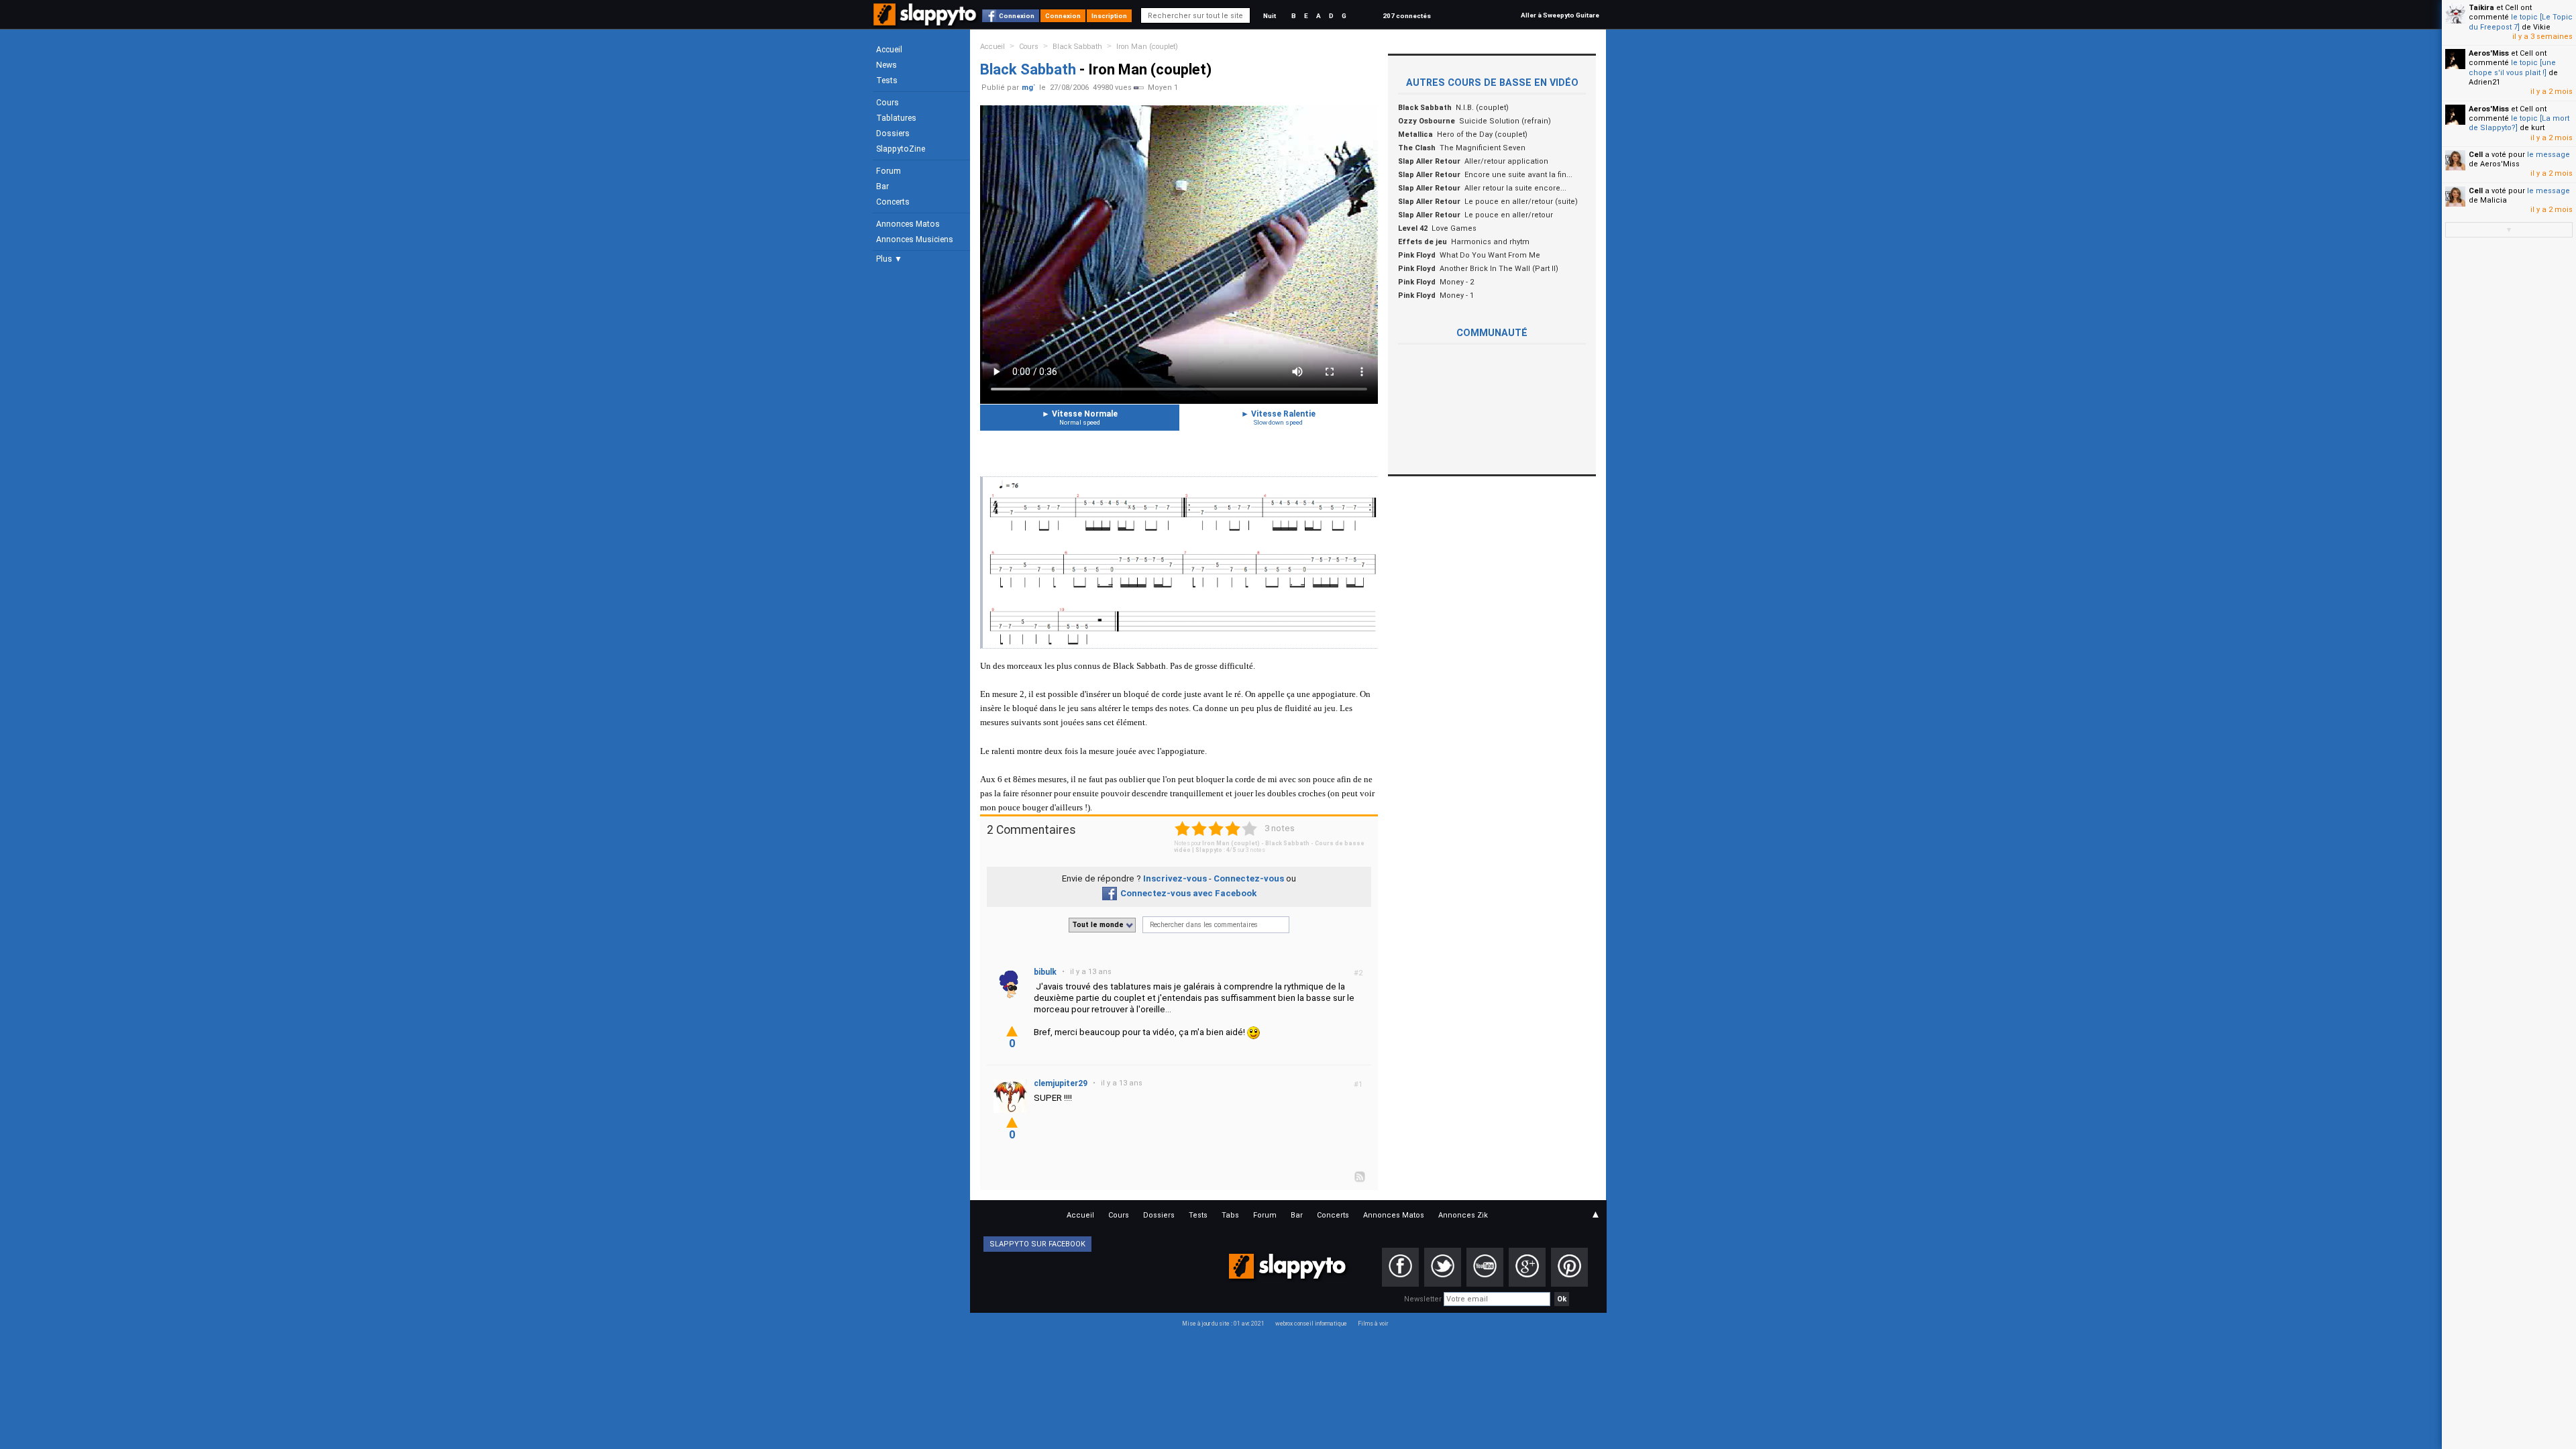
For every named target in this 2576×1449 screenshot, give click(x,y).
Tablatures (896, 118)
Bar (882, 186)
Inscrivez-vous (1175, 878)
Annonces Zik (1463, 1215)
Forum (889, 171)
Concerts (893, 202)
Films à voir (1373, 1324)
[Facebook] (1400, 1267)
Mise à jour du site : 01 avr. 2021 (1223, 1324)
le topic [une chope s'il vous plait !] (2512, 67)
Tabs (1230, 1215)
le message (2548, 155)
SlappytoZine (901, 149)
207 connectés (1407, 16)
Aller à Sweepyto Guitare (1560, 15)
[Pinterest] (1569, 1267)
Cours (888, 103)
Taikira (2481, 8)
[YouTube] (1485, 1267)
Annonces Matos (908, 224)
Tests (887, 80)
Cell (2476, 155)
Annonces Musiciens (915, 239)
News (887, 65)
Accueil (889, 50)
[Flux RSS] (1360, 1176)
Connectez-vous (1249, 878)
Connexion (1017, 16)
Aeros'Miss (2489, 53)
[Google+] (1527, 1267)
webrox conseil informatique (1311, 1324)
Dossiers (893, 133)
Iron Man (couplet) (1147, 47)
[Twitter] (1443, 1267)
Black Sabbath (1077, 47)
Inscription (1109, 16)
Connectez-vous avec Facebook (1188, 893)
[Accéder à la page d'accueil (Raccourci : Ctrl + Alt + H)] (926, 21)
